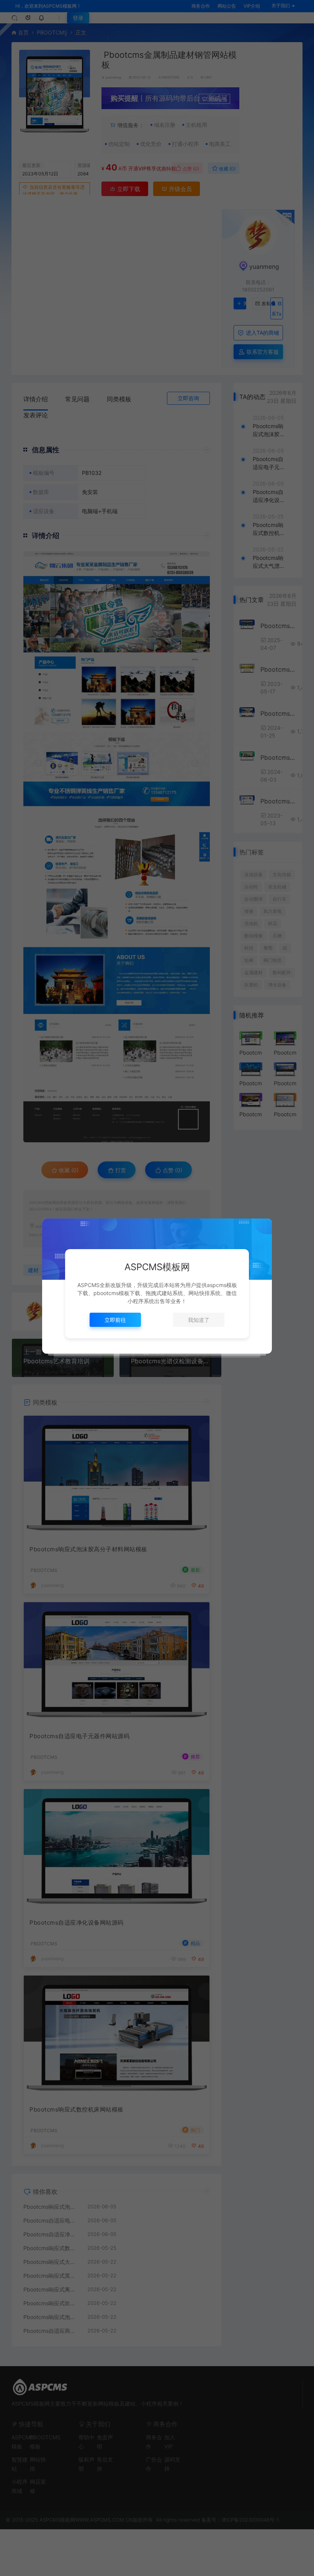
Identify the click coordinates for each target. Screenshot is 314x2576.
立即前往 (115, 1320)
